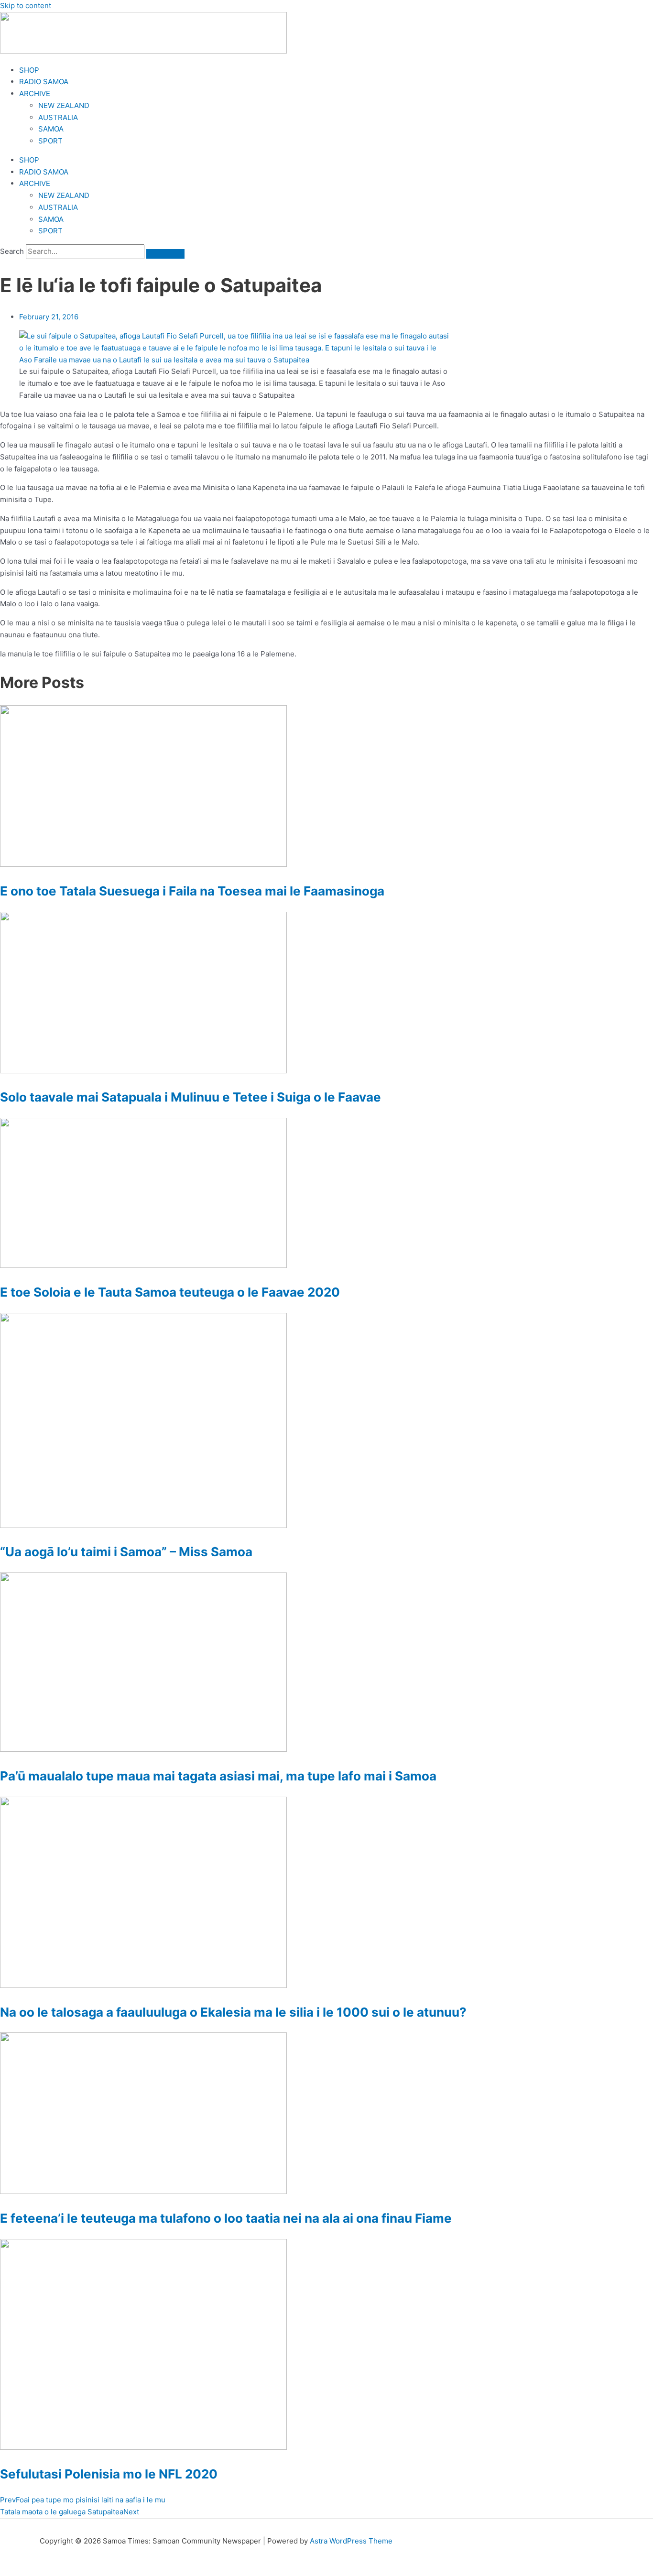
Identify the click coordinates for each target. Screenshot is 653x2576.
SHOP (29, 70)
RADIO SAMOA (44, 82)
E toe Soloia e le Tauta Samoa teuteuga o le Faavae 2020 (170, 1292)
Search (12, 251)
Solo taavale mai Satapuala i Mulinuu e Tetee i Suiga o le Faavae (190, 1097)
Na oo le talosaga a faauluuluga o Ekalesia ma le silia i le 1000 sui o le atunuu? (233, 2012)
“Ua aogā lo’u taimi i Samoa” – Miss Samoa (126, 1552)
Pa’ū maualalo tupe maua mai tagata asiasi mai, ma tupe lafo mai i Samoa (218, 1776)
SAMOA (51, 129)
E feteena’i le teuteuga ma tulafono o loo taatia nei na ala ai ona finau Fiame (226, 2218)
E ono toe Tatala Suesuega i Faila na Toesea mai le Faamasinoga (192, 891)
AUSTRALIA (58, 117)
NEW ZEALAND (64, 105)
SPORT (50, 141)
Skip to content (26, 5)
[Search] (165, 254)
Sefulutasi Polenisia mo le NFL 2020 (109, 2474)
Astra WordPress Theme (351, 2541)
